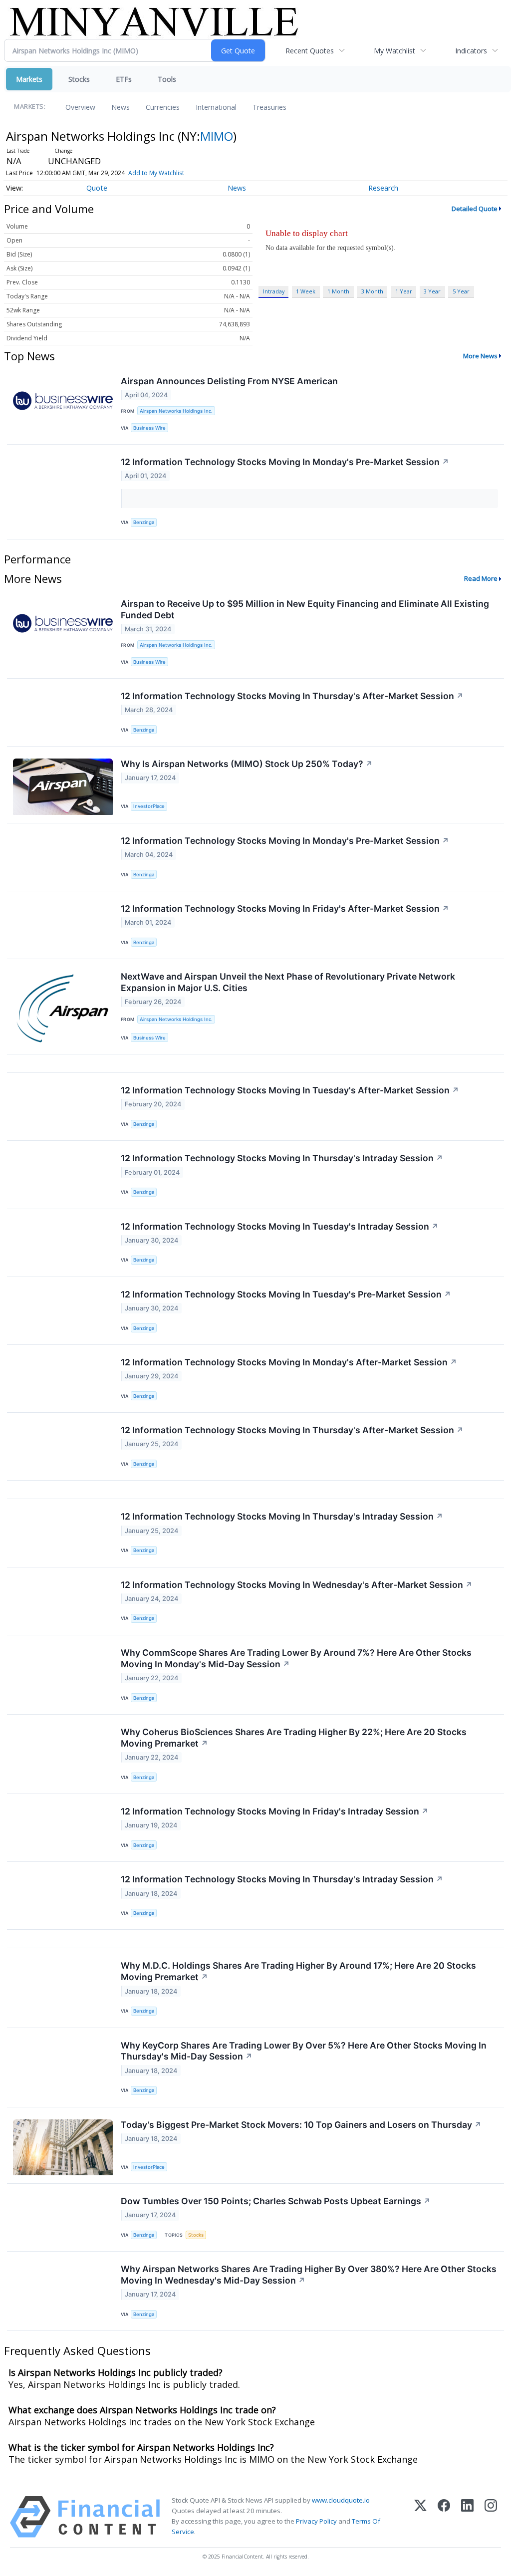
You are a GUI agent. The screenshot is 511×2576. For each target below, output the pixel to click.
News (121, 107)
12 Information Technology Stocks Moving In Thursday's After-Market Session (292, 696)
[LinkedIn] (467, 2517)
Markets (29, 79)
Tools (167, 79)
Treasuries (269, 107)
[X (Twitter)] (420, 2517)
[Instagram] (491, 2517)
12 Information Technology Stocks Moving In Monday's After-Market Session (289, 1362)
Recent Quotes (310, 51)
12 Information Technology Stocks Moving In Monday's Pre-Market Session (285, 462)
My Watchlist (394, 51)
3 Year (432, 291)
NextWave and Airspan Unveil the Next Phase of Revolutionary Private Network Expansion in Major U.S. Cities (288, 982)
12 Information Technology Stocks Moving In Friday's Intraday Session (275, 1811)
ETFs (124, 79)
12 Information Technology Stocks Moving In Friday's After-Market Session (285, 908)
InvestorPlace (149, 806)
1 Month (338, 291)
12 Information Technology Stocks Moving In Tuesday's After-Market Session (290, 1090)
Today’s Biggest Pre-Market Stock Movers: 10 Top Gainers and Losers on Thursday (301, 2125)
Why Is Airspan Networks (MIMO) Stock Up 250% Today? (247, 764)
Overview (80, 107)
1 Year (404, 291)
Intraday (274, 291)
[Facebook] (444, 2517)
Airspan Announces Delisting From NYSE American (229, 381)
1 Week (306, 291)
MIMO (217, 136)
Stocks (79, 79)
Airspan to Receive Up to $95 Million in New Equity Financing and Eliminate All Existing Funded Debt (305, 609)
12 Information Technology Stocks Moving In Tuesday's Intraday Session (280, 1226)
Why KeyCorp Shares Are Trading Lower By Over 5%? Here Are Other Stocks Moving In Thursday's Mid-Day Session (304, 2051)
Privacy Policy (316, 2521)
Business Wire (149, 428)
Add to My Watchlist (156, 173)
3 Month (372, 291)
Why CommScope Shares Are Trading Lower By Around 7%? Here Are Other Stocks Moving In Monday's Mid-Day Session (296, 1658)
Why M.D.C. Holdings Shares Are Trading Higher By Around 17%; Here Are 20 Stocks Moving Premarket (298, 1971)
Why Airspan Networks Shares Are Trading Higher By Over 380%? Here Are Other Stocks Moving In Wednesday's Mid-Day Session (309, 2275)
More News (480, 356)
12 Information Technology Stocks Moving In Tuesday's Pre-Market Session (286, 1294)
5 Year (461, 291)
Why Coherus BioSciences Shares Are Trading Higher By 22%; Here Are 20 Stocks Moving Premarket (294, 1738)
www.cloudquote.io (341, 2500)
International (216, 107)
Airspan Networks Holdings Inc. (176, 411)
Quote (97, 188)
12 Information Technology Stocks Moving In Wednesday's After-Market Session (297, 1585)
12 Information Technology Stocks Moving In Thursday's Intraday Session (282, 1158)
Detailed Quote (475, 209)
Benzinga (144, 522)
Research (383, 188)
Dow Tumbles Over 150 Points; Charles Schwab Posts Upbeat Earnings (276, 2201)
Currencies (163, 107)
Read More (481, 578)
